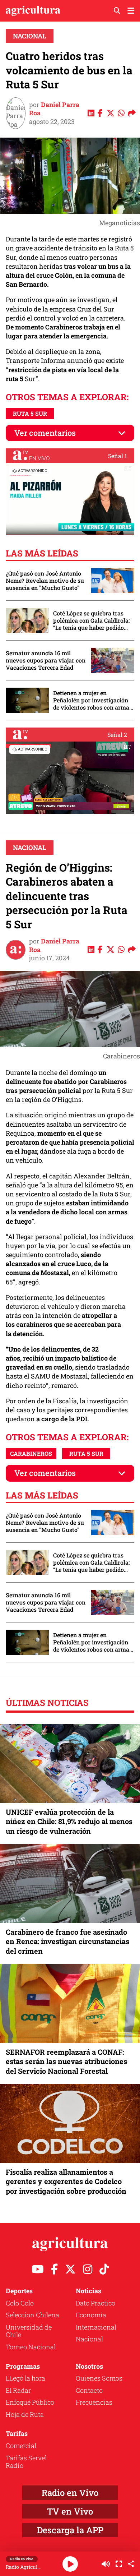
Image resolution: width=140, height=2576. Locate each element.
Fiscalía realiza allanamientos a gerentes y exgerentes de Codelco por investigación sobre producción (66, 2181)
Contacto (89, 2390)
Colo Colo (20, 2303)
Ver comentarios (45, 433)
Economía (91, 2315)
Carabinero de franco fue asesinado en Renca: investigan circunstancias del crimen (67, 1941)
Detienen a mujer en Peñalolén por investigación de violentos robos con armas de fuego (93, 700)
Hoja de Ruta (25, 2414)
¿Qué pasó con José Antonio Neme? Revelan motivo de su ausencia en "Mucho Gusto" (45, 581)
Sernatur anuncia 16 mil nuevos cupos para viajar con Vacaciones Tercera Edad (46, 660)
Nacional (30, 36)
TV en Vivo (70, 2511)
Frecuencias (94, 2402)
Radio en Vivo (70, 2493)
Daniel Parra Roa (54, 109)
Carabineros (31, 1453)
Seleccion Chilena (32, 2315)
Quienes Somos (99, 2378)
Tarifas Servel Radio (26, 2462)
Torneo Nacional (31, 2347)
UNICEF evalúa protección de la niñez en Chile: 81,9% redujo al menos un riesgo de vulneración (69, 1821)
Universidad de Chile (29, 2331)
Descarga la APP (70, 2530)
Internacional (96, 2327)
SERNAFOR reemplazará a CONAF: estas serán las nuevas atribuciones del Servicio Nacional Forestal (66, 2061)
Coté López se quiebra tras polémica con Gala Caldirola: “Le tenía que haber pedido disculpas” (91, 620)
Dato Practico (95, 2303)
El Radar (18, 2390)
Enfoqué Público (30, 2402)
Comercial (21, 2446)
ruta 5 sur (30, 413)
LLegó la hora (25, 2378)
